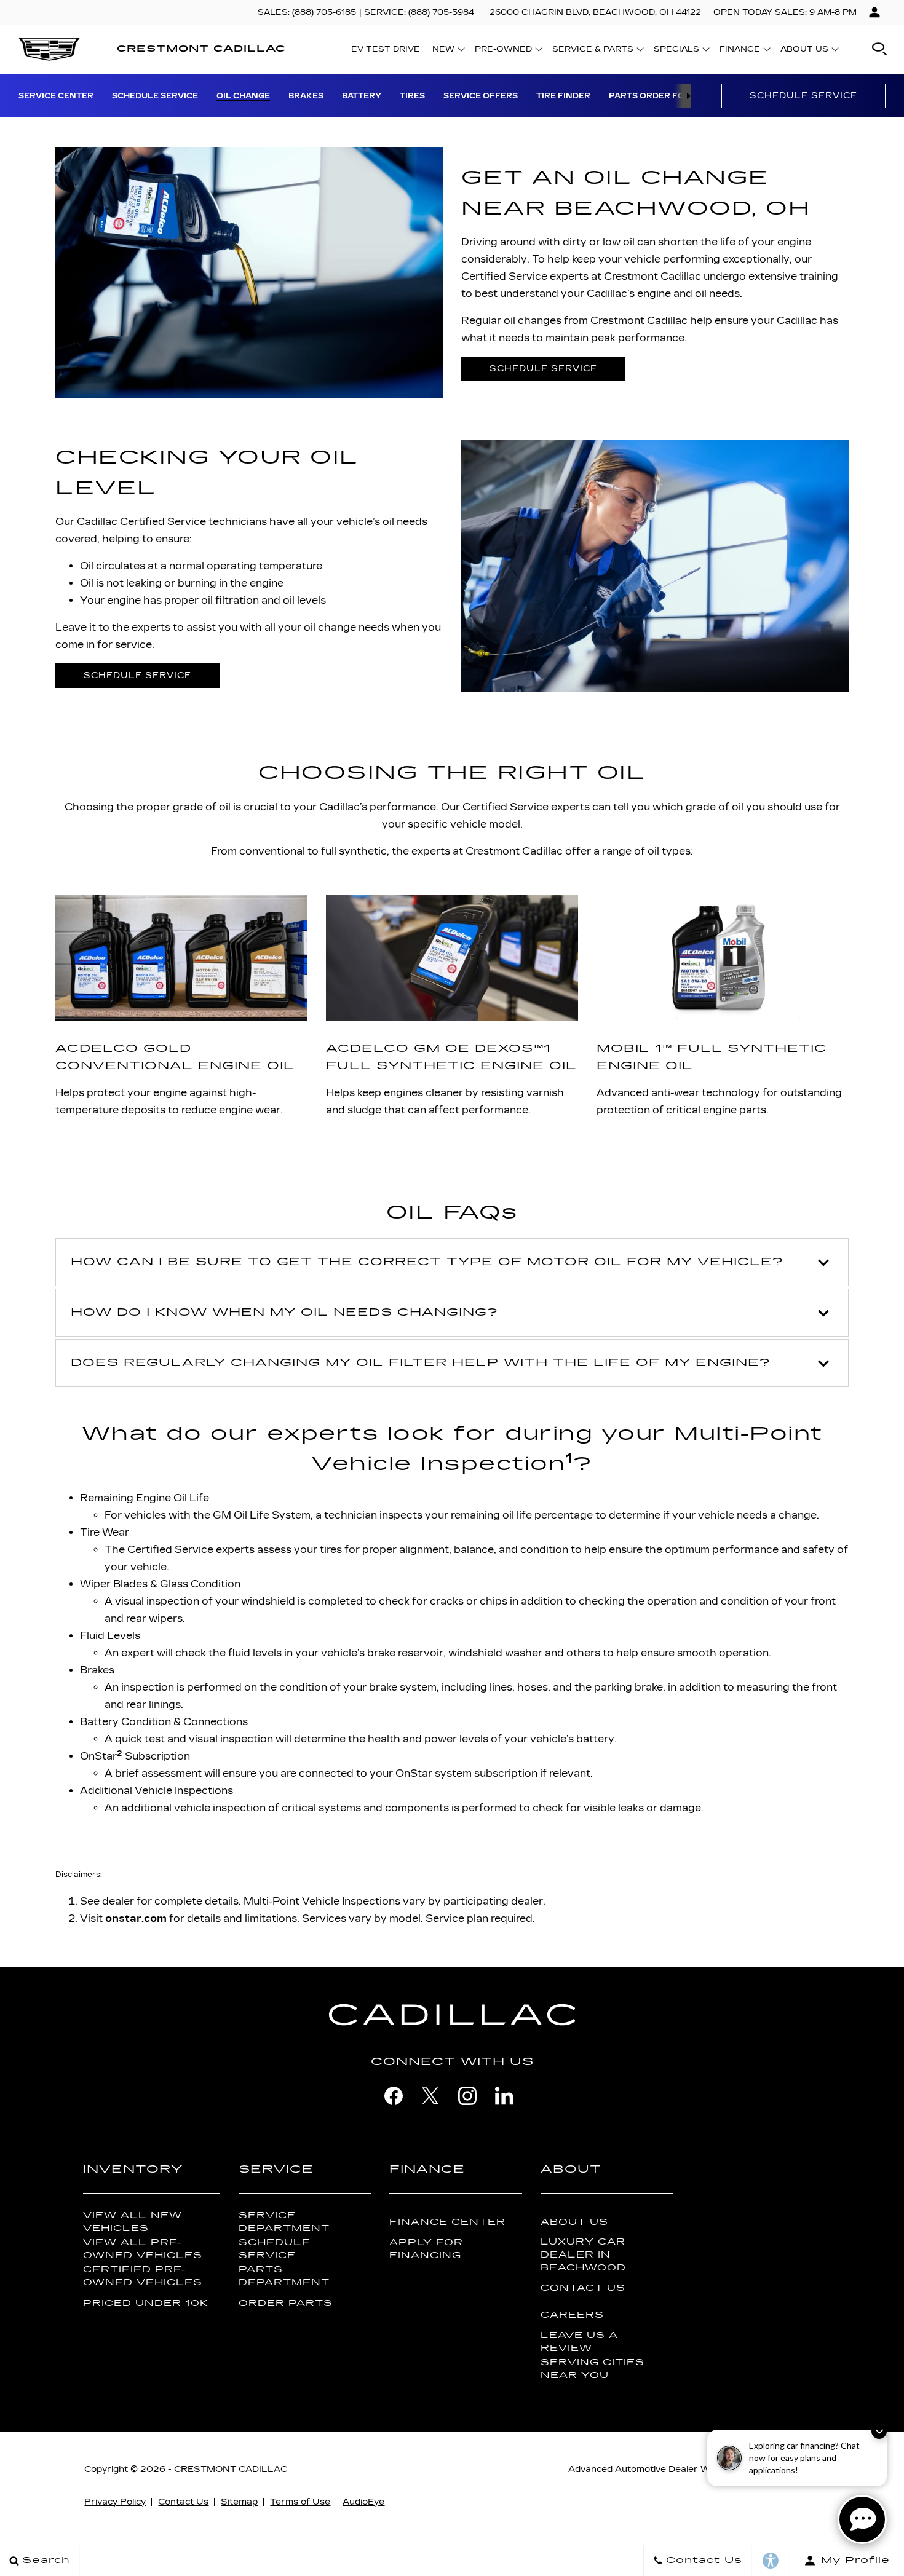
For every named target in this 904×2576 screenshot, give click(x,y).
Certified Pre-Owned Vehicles (143, 2276)
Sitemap (239, 2502)
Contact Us (583, 2288)
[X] (430, 2096)
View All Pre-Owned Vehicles (143, 2249)
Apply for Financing (426, 2249)
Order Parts (286, 2303)
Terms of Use (300, 2502)
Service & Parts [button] (593, 51)
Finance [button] (739, 51)
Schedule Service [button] (543, 369)
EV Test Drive (386, 49)
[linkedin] (504, 2096)
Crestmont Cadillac (231, 2469)
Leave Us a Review (579, 2342)
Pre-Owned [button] (503, 51)
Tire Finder (563, 96)
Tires (412, 96)
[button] (879, 49)
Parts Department (284, 2276)
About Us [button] (804, 51)
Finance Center (447, 2222)
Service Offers (481, 96)
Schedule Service (155, 96)
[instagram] (467, 2096)
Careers (572, 2315)
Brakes (306, 96)
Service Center (56, 96)
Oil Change (243, 96)
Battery (362, 96)
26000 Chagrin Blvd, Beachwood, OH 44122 (595, 12)
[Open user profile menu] (874, 12)
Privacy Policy (115, 2502)
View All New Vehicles (133, 2222)
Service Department (284, 2222)
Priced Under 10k (146, 2303)
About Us (574, 2222)
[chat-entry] (862, 2519)
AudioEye (363, 2502)
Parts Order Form (654, 96)
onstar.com (136, 1918)
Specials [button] (676, 51)
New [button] (446, 51)
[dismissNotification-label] (879, 2431)
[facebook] (394, 2096)
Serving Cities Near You (593, 2369)
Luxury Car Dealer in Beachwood (583, 2255)
